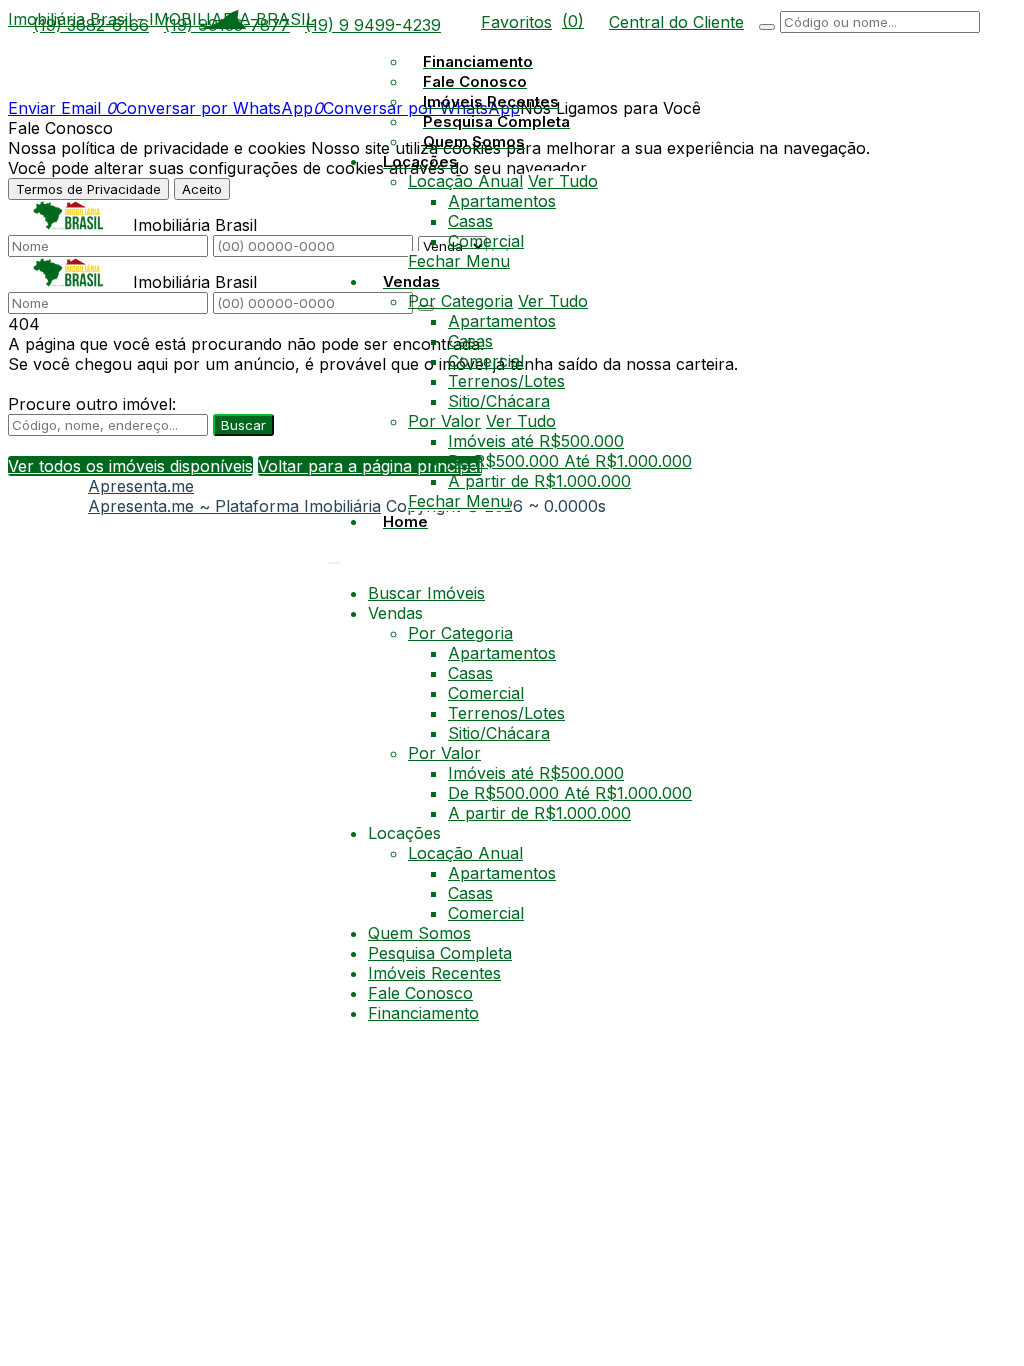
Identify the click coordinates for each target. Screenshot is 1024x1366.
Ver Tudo (563, 181)
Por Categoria (460, 301)
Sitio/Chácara (499, 401)
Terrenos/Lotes (506, 381)
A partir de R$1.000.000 (539, 481)
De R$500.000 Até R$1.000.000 (570, 461)
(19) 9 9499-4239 (373, 25)
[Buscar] (767, 27)
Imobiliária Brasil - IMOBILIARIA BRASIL (161, 19)
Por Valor (444, 421)
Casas (470, 221)
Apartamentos (502, 201)
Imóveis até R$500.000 (536, 441)
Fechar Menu (459, 261)
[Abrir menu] (334, 557)
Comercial (486, 241)
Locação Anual (465, 181)
